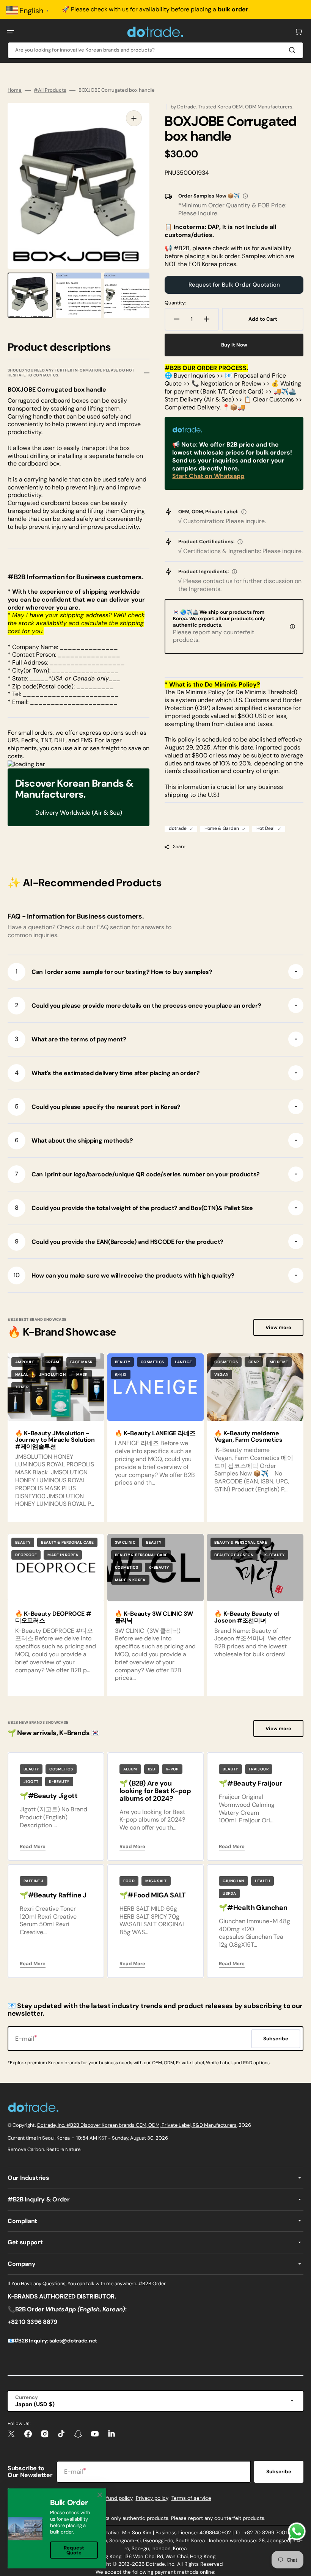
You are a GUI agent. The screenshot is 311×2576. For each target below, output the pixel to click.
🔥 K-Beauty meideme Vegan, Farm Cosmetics (248, 1437)
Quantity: (175, 303)
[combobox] (155, 50)
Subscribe (279, 2472)
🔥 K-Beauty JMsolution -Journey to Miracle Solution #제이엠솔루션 (55, 1440)
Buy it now (234, 345)
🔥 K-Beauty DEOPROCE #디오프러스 (53, 1617)
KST (103, 2138)
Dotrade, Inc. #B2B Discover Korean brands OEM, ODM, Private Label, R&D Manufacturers (137, 2125)
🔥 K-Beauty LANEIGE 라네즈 (155, 1433)
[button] (11, 32)
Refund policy (116, 2498)
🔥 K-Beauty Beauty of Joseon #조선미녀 (247, 1617)
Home (15, 90)
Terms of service (191, 2498)
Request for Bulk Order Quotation (234, 285)
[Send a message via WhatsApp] (297, 2531)
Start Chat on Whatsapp (208, 476)
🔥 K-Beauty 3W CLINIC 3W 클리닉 (154, 1617)
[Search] (294, 50)
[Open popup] (245, 196)
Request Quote (74, 2550)
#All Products (50, 90)
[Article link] (156, 1438)
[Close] (100, 2495)
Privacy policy (152, 2498)
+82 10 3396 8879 (32, 2322)
